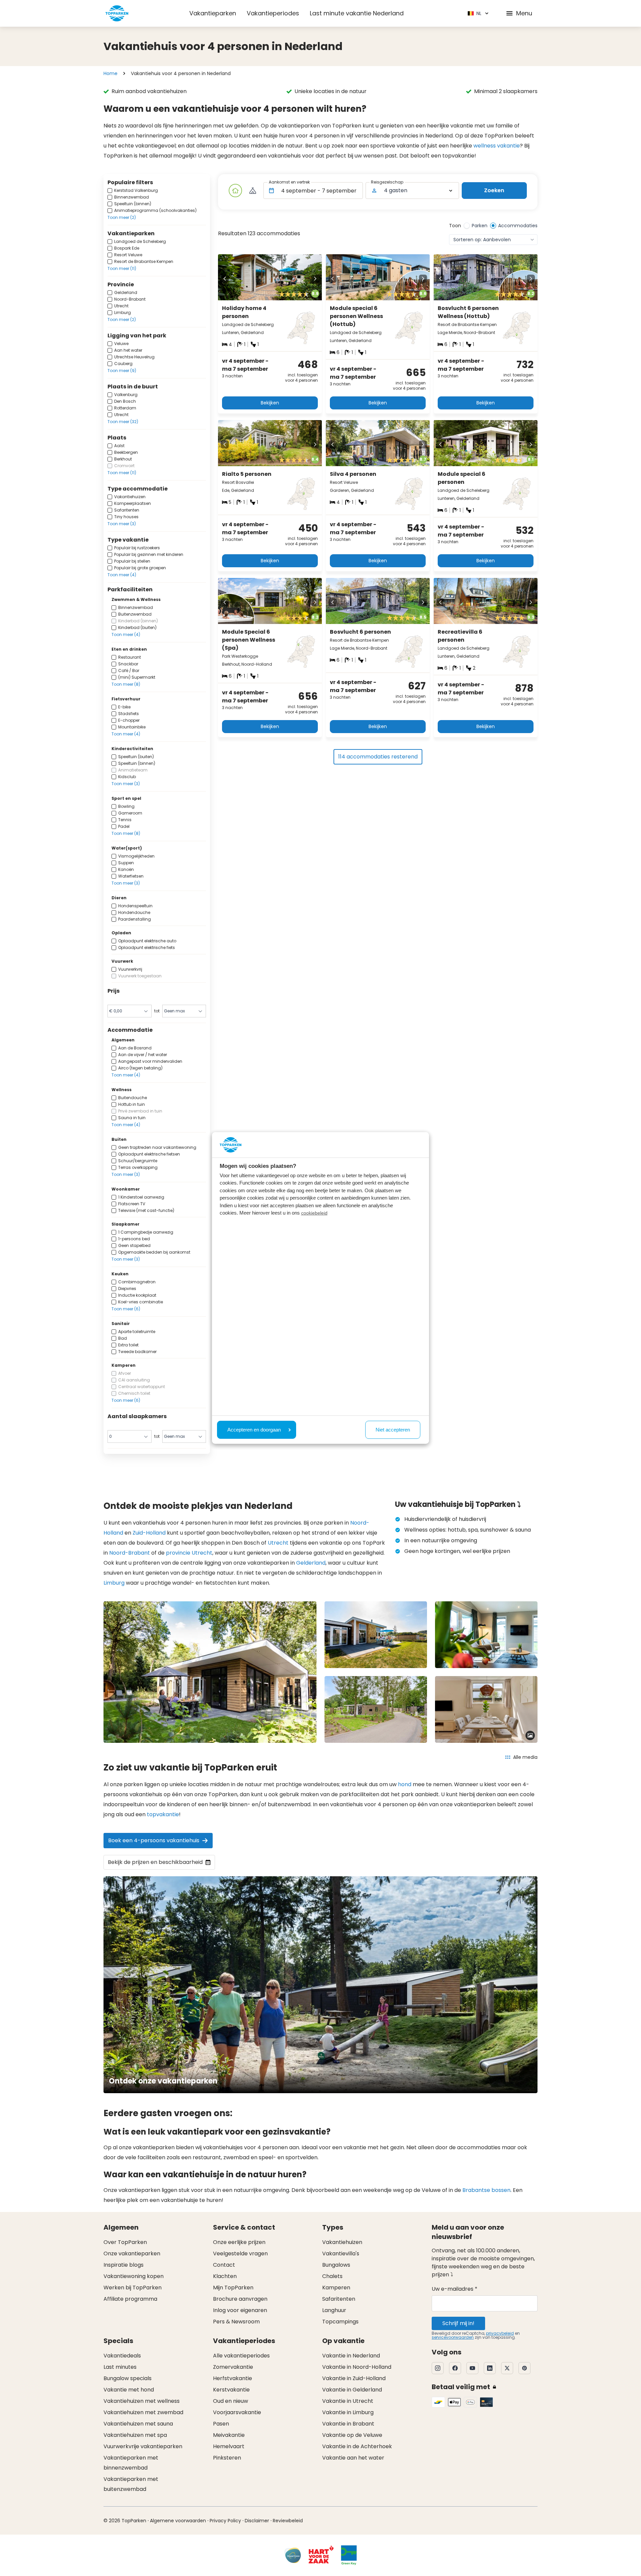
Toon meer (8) (126, 684)
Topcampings (340, 2322)
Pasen (221, 2424)
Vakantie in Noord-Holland (357, 2367)
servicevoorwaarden (453, 2337)
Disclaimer (257, 2521)
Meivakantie (229, 2435)
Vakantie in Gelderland (352, 2390)
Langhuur (334, 2310)
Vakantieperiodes (273, 13)
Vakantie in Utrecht (348, 2401)
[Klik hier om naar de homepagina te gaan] (117, 13)
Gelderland (311, 1563)
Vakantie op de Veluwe (352, 2435)
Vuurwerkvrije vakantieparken (143, 2446)
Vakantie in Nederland (351, 2356)
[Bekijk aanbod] (253, 191)
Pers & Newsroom (236, 2322)
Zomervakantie (233, 2367)
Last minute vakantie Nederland (357, 13)
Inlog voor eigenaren (240, 2310)
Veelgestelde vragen (240, 2253)
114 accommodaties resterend (378, 757)
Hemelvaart (229, 2446)
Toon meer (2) (122, 217)
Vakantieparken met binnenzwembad (131, 2463)
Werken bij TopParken (133, 2288)
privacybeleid (500, 2333)
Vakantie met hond (129, 2390)
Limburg (114, 1583)
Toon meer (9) (122, 371)
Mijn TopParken (233, 2288)
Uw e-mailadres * (455, 2289)
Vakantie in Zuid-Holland (354, 2378)
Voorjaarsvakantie (237, 2412)
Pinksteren (227, 2458)
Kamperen (336, 2288)
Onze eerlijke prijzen (239, 2242)
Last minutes (120, 2367)
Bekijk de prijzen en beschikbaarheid (155, 1862)
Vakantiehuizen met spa (135, 2435)
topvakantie (163, 1814)
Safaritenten (339, 2299)
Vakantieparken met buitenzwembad (131, 2484)
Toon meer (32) (123, 422)
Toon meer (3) (122, 524)
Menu (524, 13)
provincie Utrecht (189, 1553)
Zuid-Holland (149, 1533)
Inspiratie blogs (124, 2265)
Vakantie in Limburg (348, 2412)
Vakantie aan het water (353, 2458)
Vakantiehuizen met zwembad (143, 2412)
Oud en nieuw (231, 2401)
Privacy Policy (225, 2521)
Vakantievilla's (341, 2253)
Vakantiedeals (122, 2356)
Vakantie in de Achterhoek (357, 2446)
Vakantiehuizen (342, 2242)
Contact (224, 2265)
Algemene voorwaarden (178, 2521)
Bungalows (336, 2265)
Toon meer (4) (122, 575)
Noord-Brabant (130, 1553)
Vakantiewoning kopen (134, 2276)
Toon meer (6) (126, 1309)
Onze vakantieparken (132, 2253)
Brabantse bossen (486, 2190)
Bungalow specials (128, 2378)
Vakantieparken (213, 13)
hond (405, 1784)
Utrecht (278, 1543)
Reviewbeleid (288, 2521)
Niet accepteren (393, 1430)
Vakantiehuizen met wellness (142, 2401)
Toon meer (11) (122, 268)
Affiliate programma (130, 2299)
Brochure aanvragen (240, 2299)
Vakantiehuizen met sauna (138, 2424)
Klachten (225, 2276)
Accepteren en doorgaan (254, 1430)
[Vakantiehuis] (235, 191)
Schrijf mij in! (458, 2323)
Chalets (332, 2276)
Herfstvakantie (233, 2378)
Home (111, 73)
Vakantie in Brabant (348, 2424)
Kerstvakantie (231, 2390)
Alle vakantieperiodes (241, 2356)
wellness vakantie (497, 146)
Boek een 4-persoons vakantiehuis (154, 1840)
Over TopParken (125, 2242)
